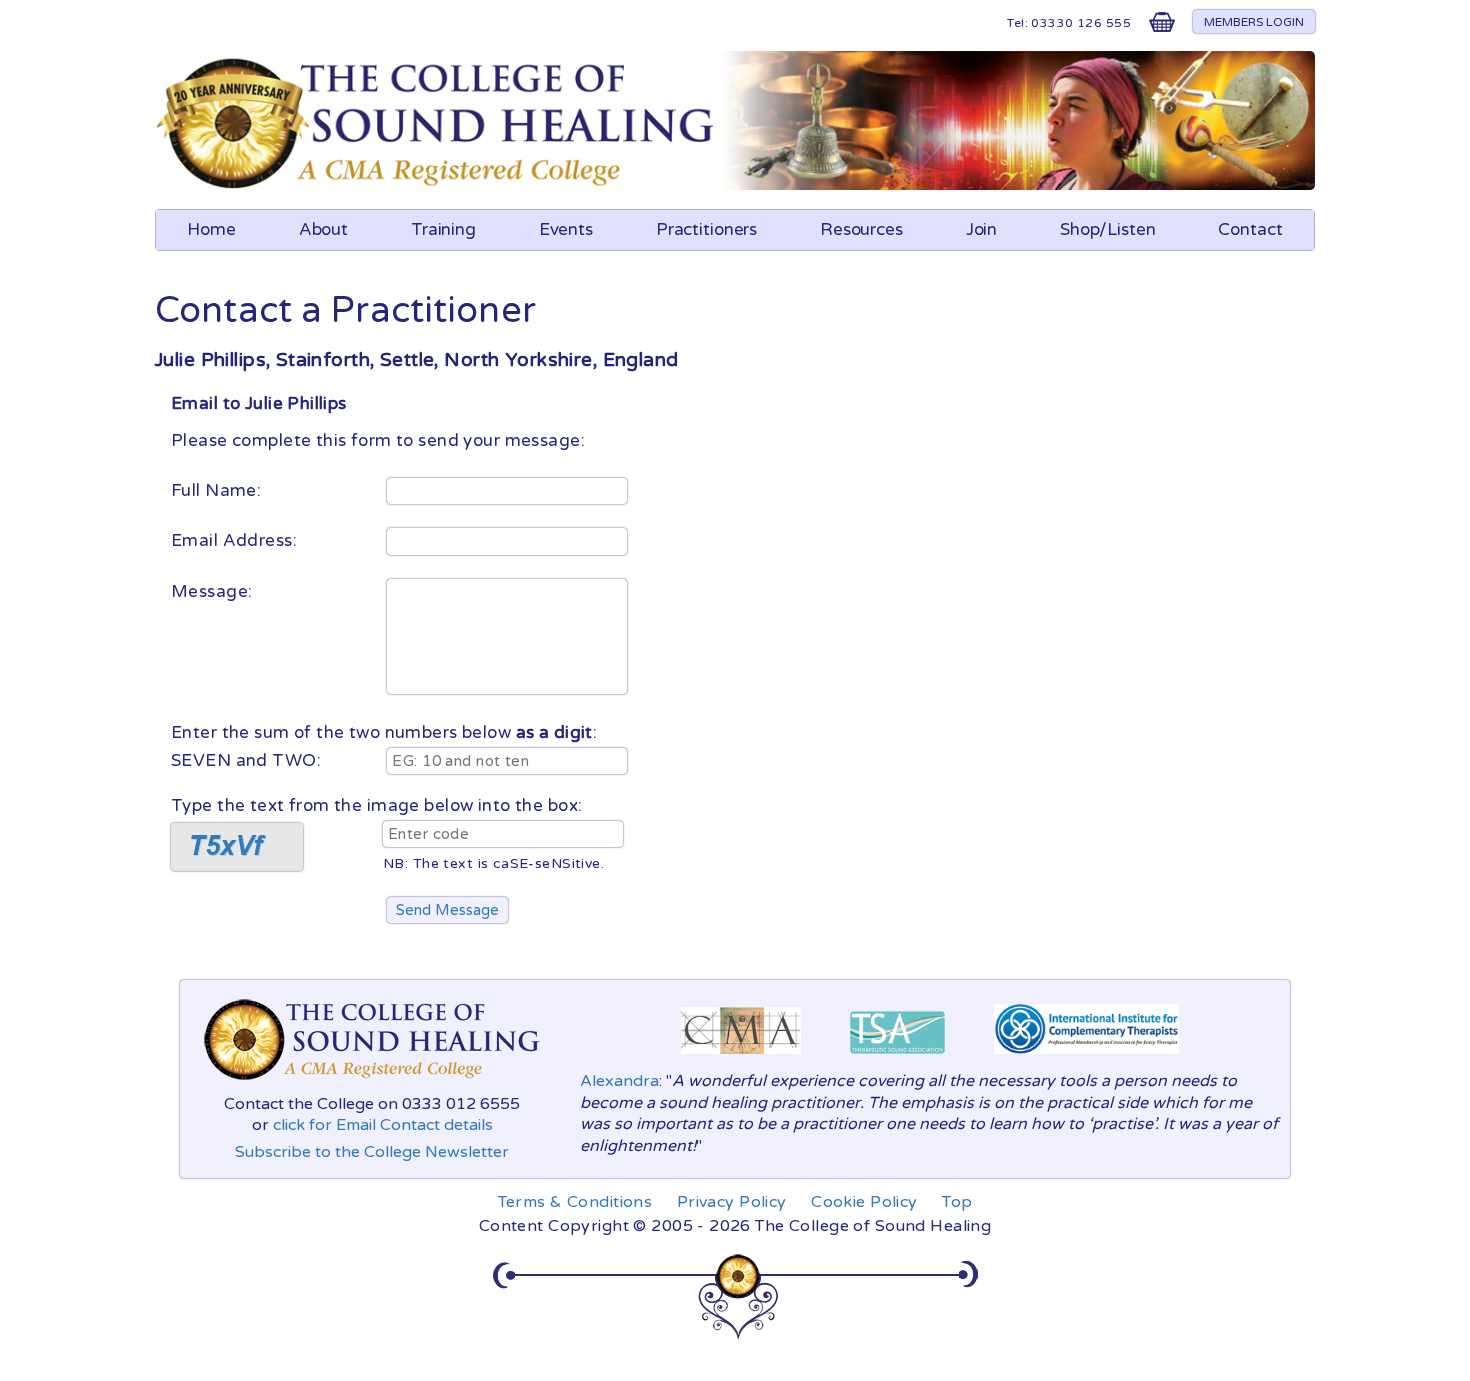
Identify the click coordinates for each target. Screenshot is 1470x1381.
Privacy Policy (732, 1202)
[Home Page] (438, 184)
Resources (861, 229)
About (323, 229)
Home (211, 229)
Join (982, 229)
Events (566, 229)
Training (443, 229)
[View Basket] (1162, 26)
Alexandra (619, 1081)
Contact (1250, 229)
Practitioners (706, 229)
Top (957, 1202)
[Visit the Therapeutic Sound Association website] (897, 1059)
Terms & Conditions (575, 1202)
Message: (214, 591)
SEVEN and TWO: (246, 760)
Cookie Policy (864, 1202)
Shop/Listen (1108, 229)
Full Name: (218, 490)
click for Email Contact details (383, 1125)
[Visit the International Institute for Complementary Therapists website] (1086, 1059)
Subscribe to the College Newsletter (372, 1152)
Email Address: (236, 540)
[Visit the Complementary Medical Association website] (741, 1059)
